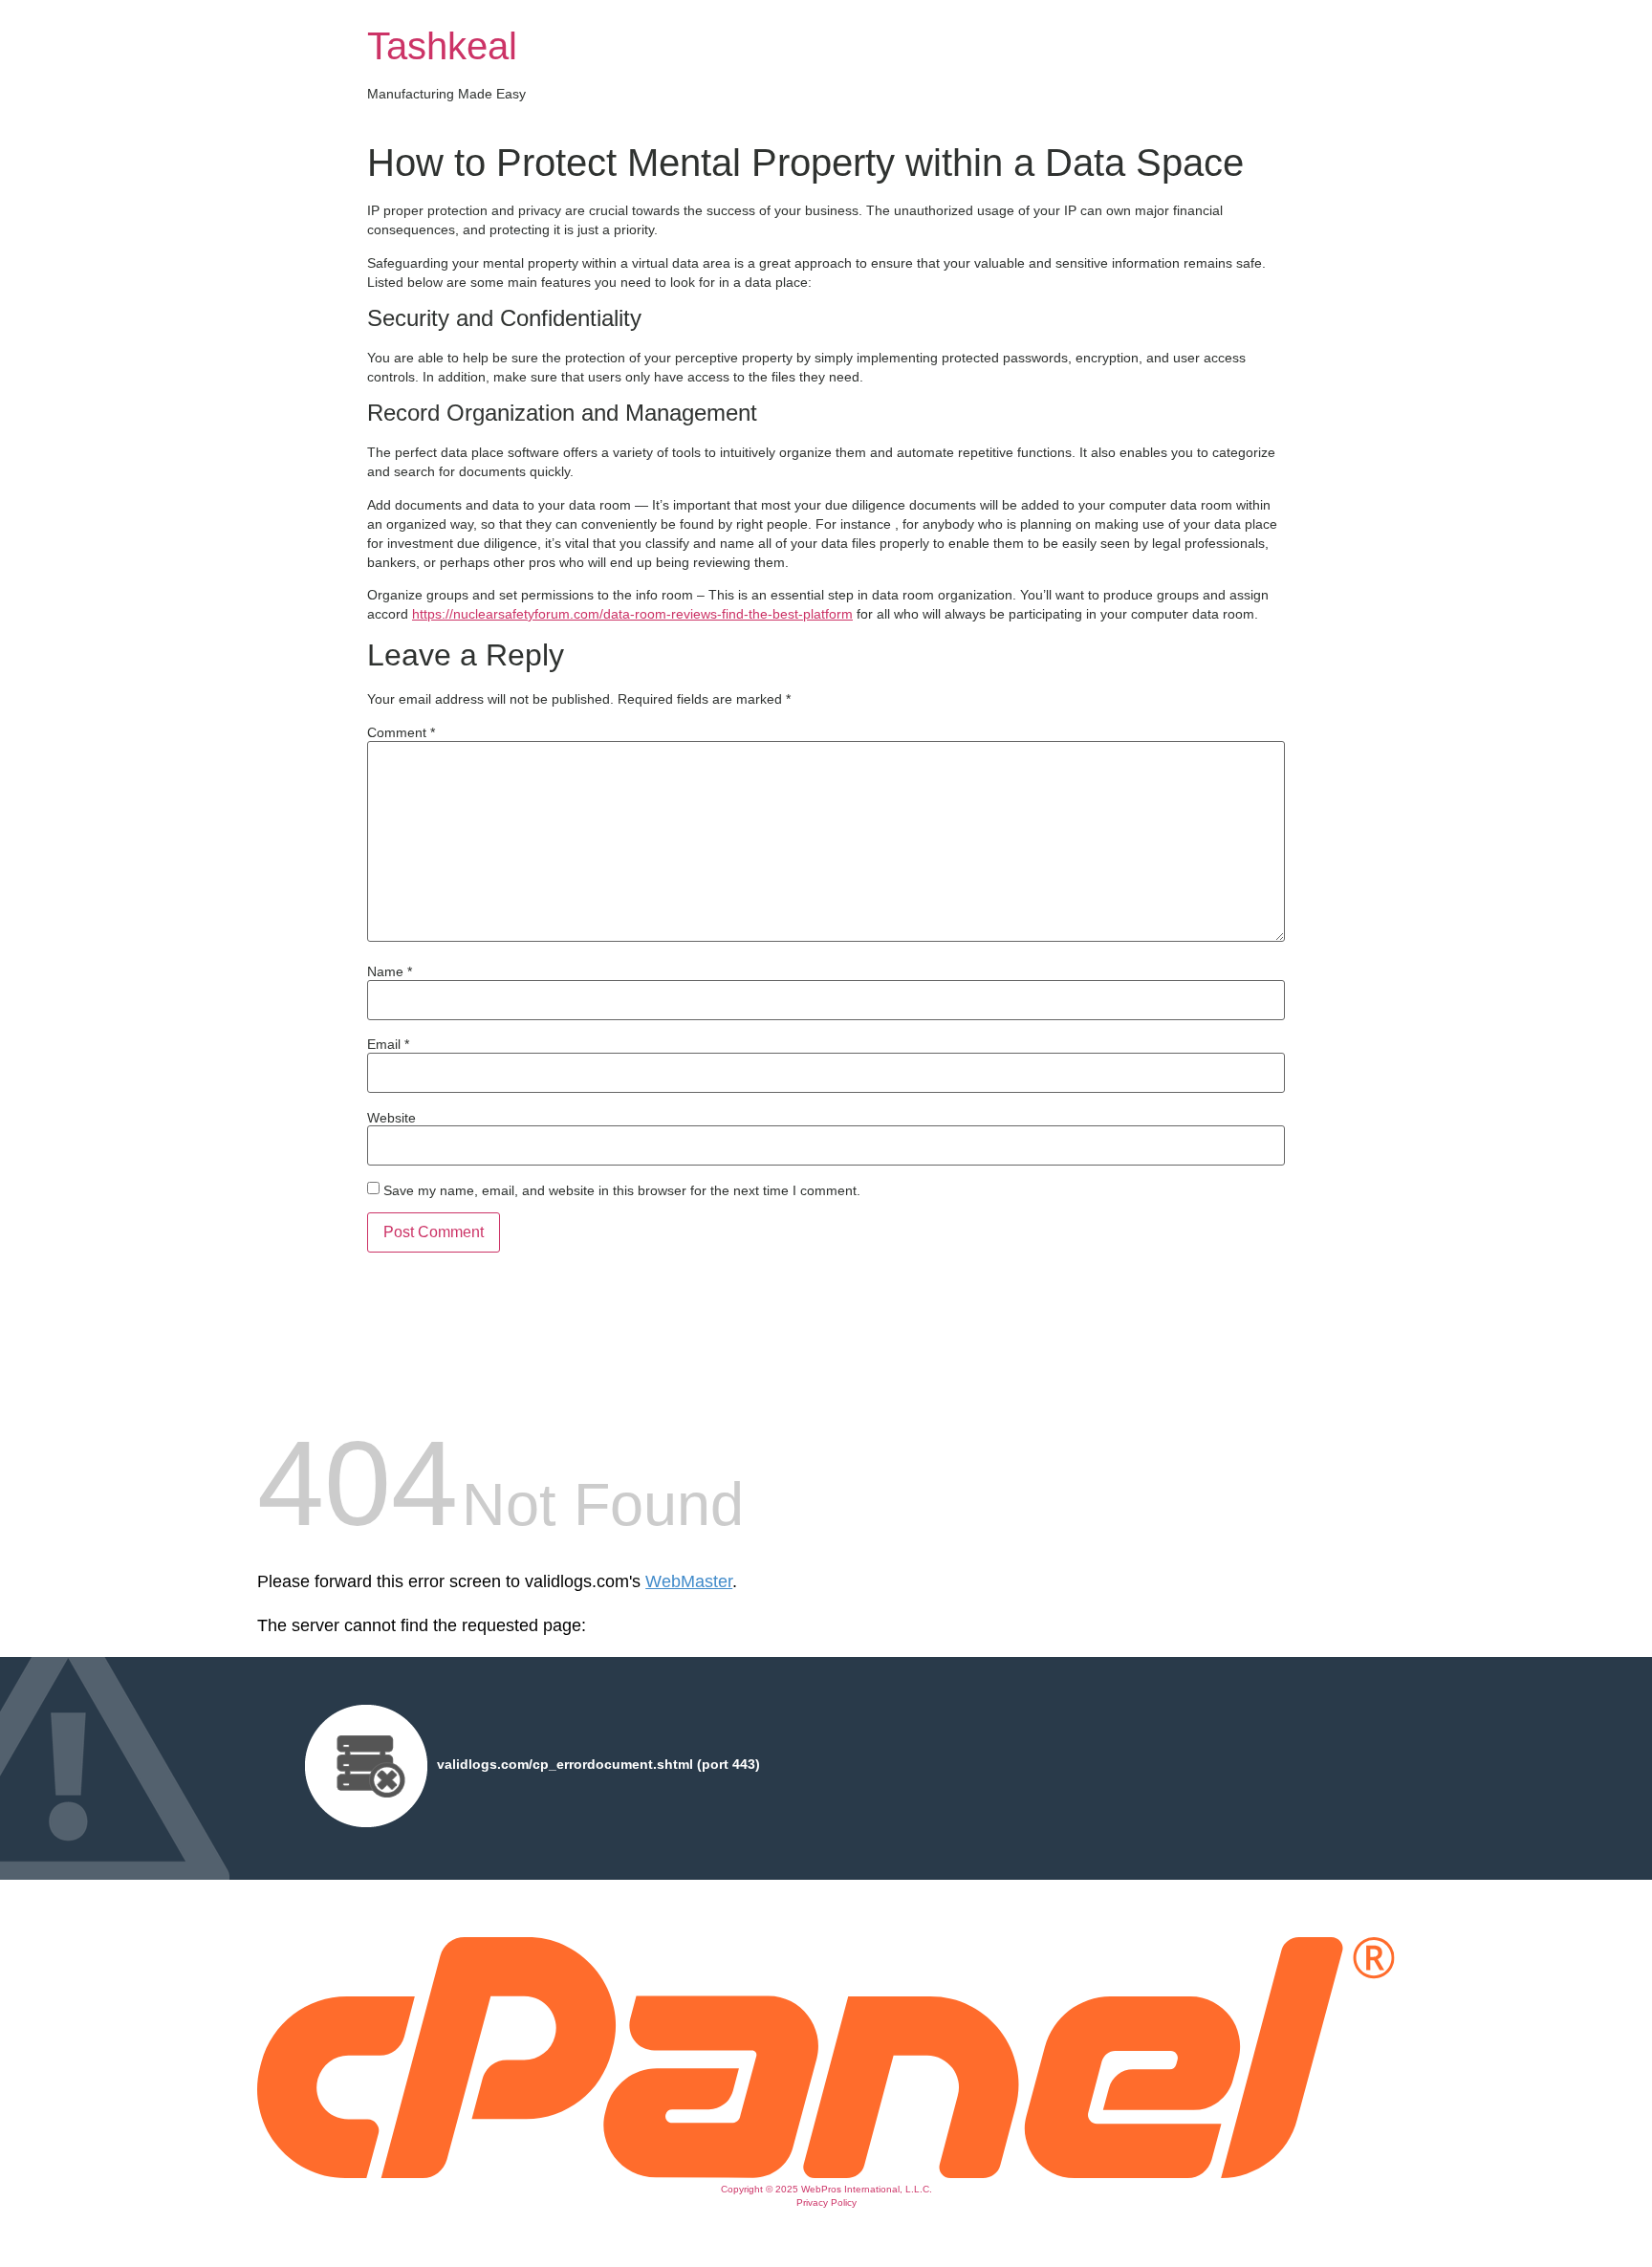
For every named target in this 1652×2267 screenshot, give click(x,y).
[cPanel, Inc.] (826, 2173)
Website (391, 1118)
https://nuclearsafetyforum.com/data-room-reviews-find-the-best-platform (632, 614)
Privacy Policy (826, 2202)
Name (390, 971)
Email (388, 1044)
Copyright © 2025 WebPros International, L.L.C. (826, 2189)
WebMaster (689, 1581)
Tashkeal (442, 46)
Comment (401, 732)
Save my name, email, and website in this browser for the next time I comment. (622, 1190)
